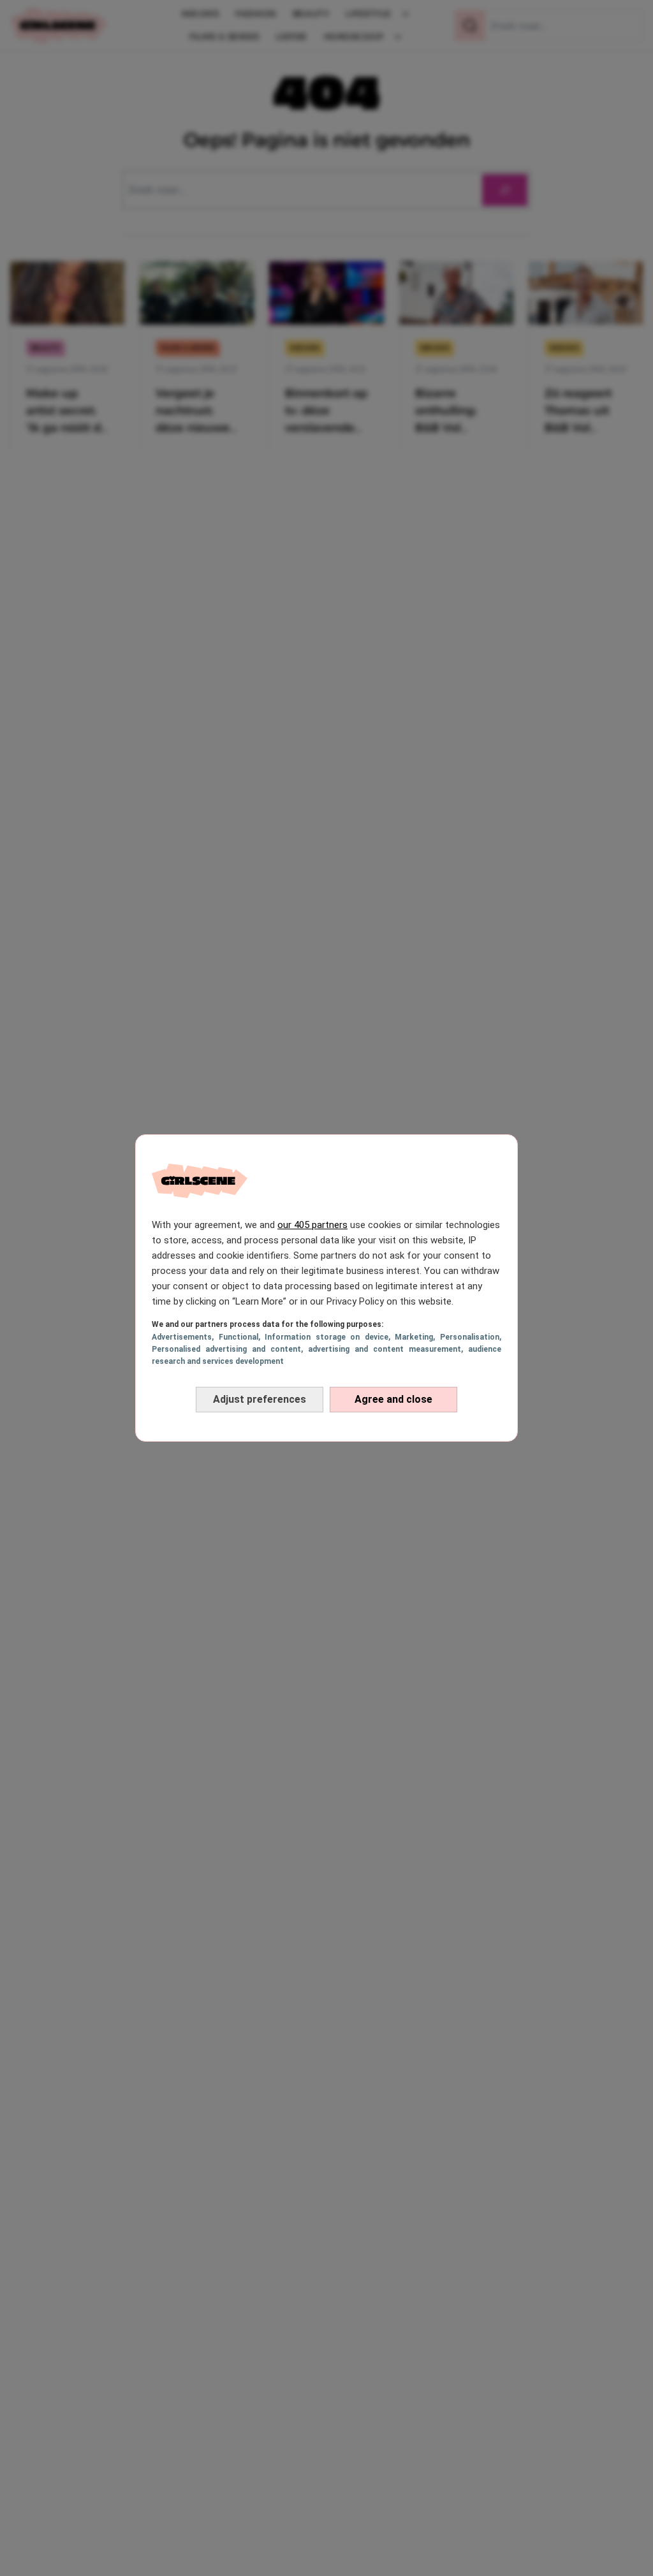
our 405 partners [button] (312, 1225)
